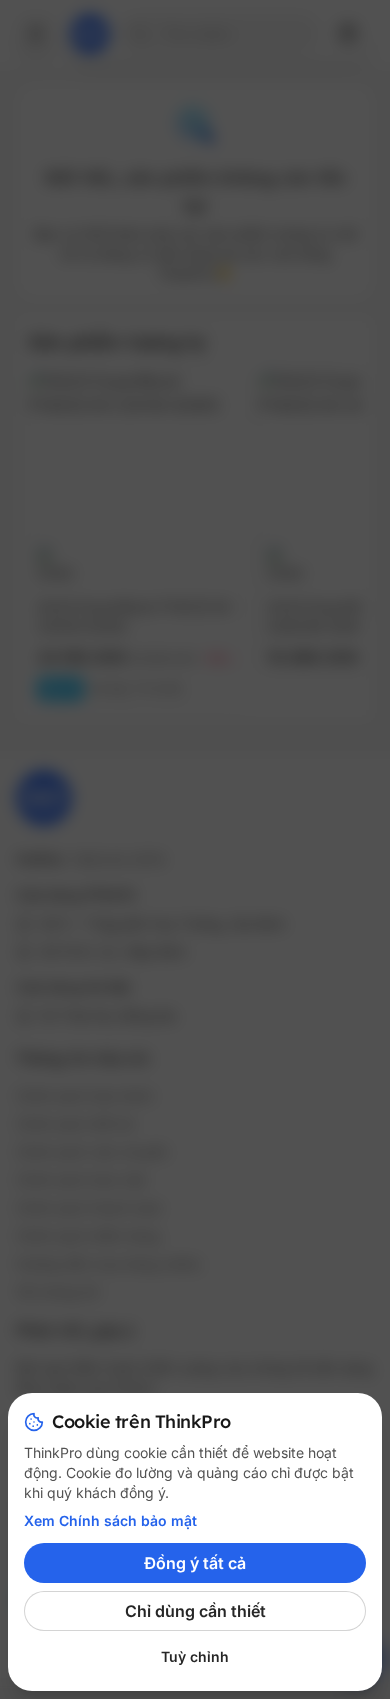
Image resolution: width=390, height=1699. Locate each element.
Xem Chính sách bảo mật (110, 1520)
